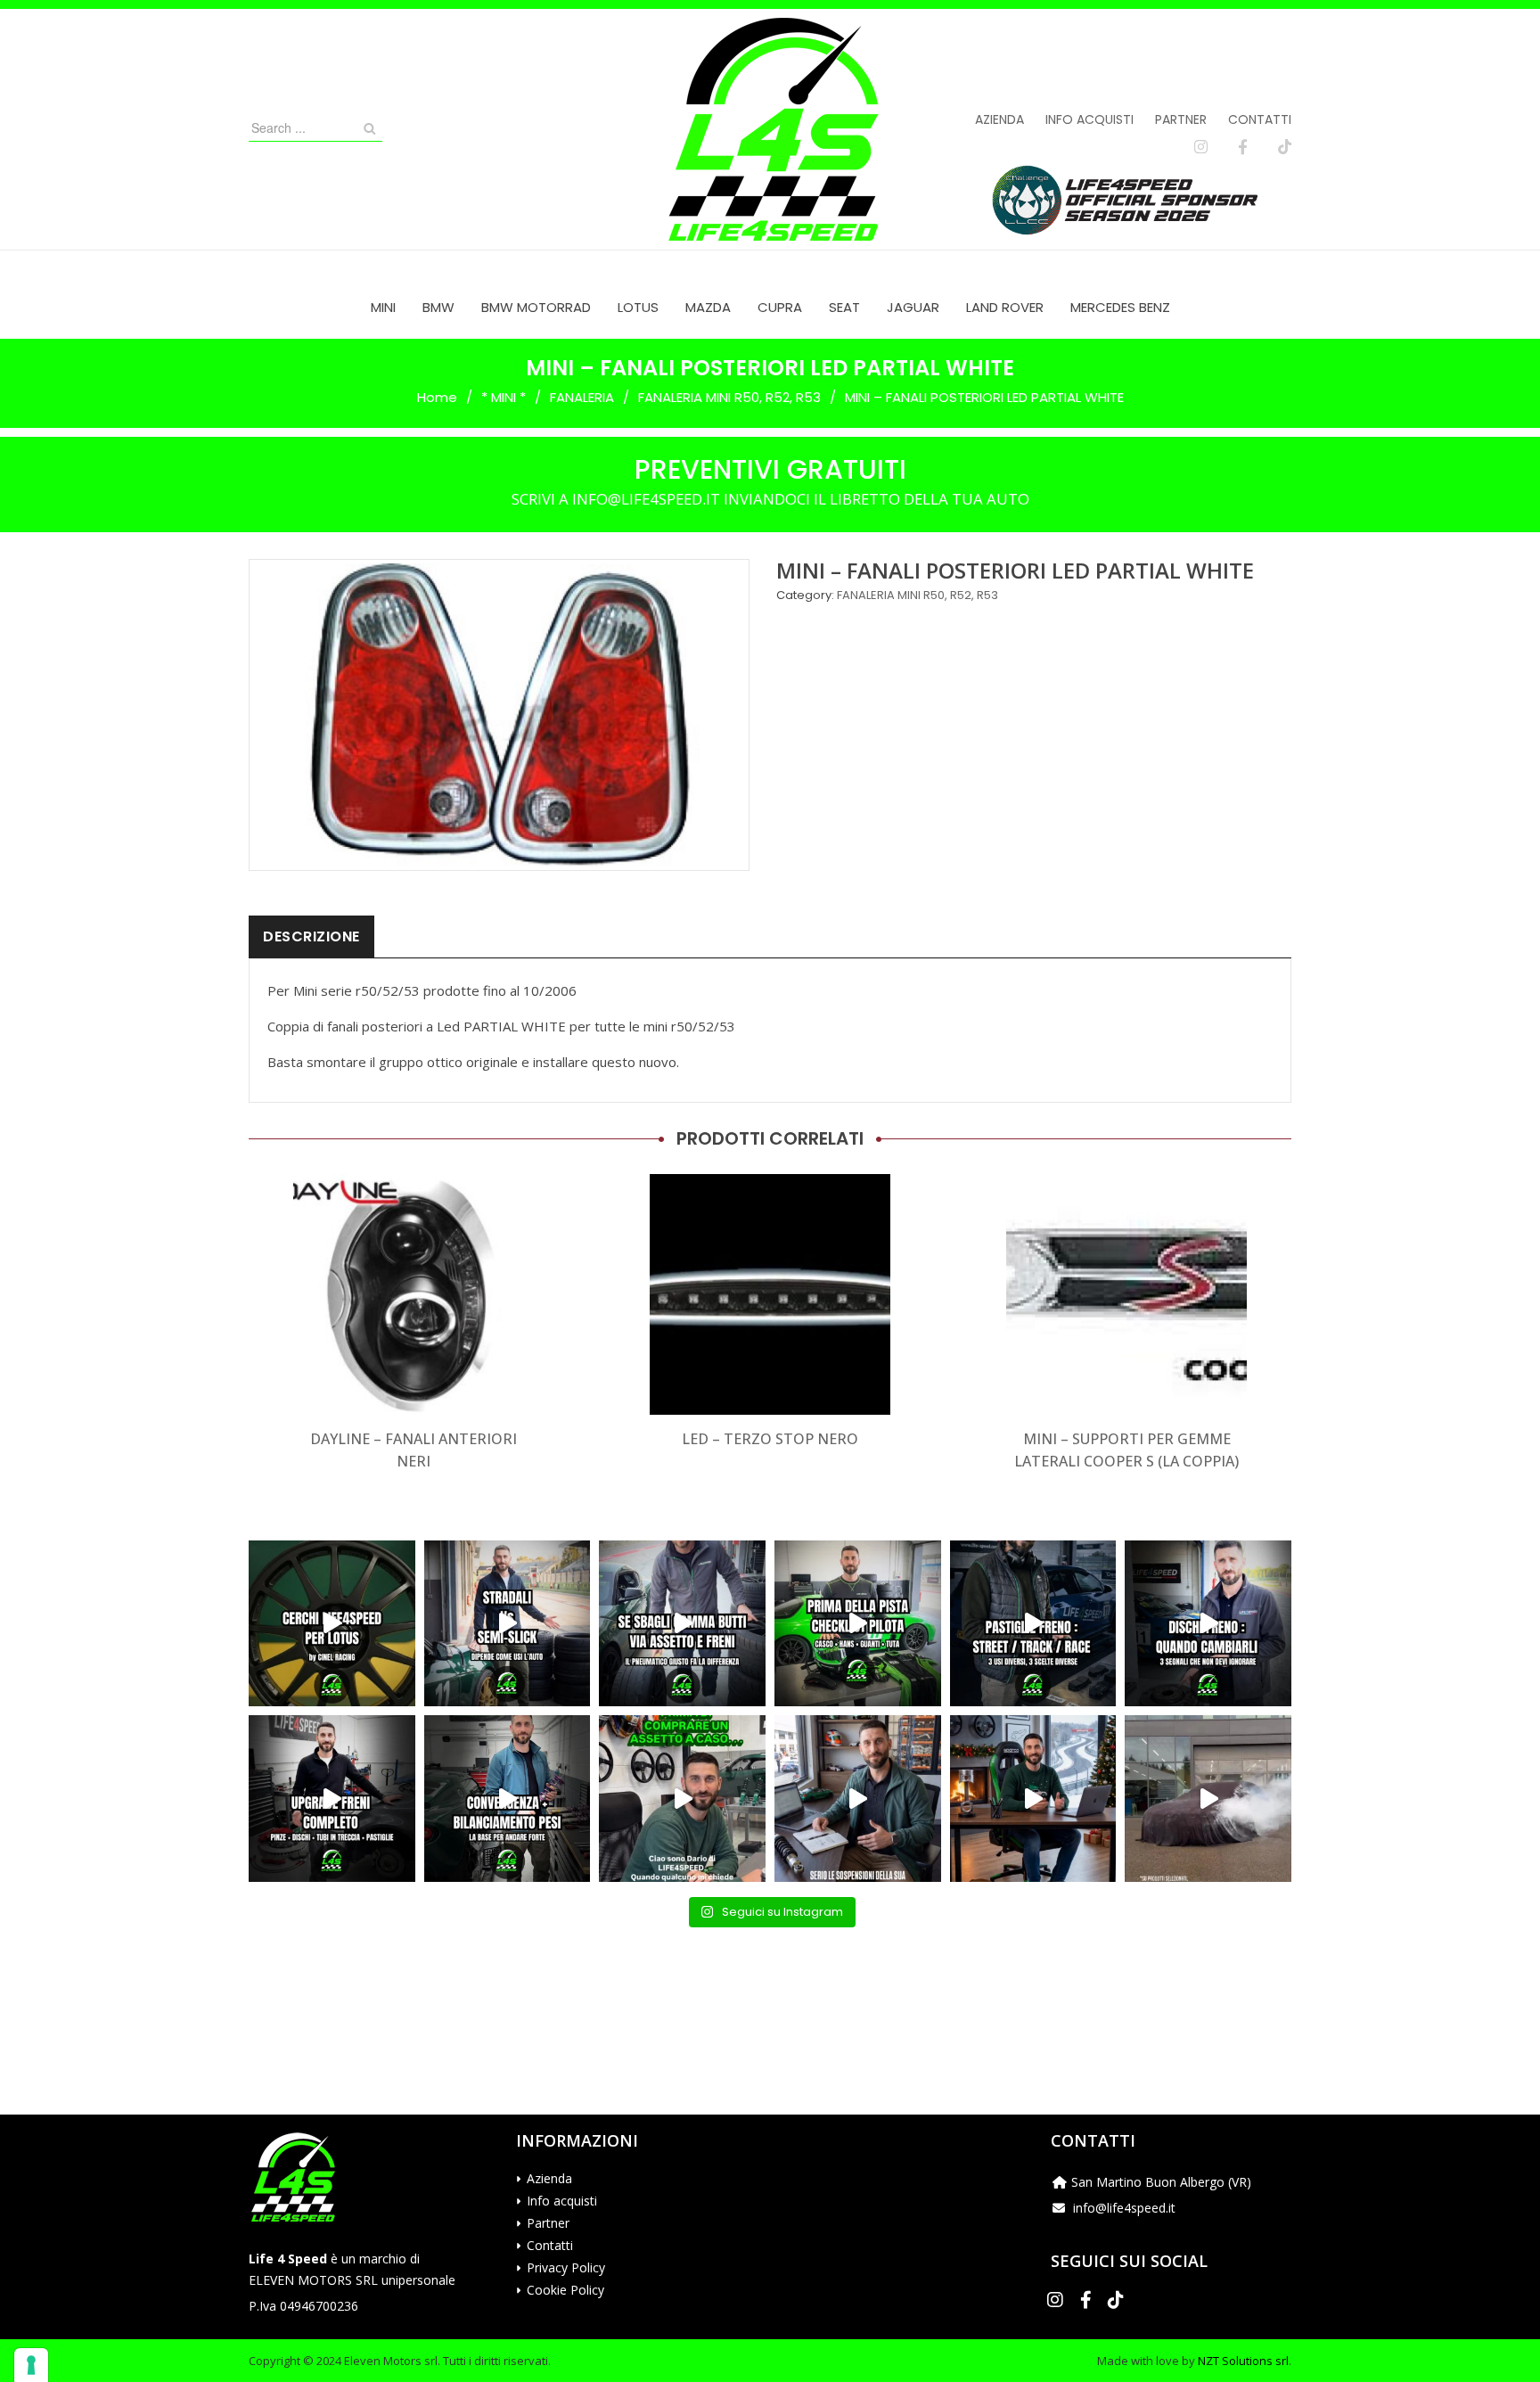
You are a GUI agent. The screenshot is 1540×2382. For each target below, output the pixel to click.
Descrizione (311, 936)
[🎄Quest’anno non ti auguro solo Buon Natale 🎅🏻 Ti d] (1033, 1799)
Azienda (999, 119)
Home (437, 397)
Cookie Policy (565, 2290)
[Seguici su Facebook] (1243, 147)
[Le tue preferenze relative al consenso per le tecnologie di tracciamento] (31, 2365)
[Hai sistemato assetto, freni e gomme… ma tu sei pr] (858, 1624)
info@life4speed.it (1124, 2208)
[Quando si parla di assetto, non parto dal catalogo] (682, 1799)
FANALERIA (582, 397)
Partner (1181, 119)
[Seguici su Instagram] (1201, 147)
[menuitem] (383, 307)
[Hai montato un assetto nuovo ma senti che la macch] (508, 1799)
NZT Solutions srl (1243, 2361)
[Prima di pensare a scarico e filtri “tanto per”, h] (858, 1799)
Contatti (1260, 119)
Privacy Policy (566, 2267)
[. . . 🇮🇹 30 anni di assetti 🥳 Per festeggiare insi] (1208, 1799)
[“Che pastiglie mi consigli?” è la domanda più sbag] (1033, 1624)
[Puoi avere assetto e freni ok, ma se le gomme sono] (682, 1624)
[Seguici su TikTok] (1285, 147)
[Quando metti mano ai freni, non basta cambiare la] (332, 1799)
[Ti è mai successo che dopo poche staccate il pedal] (1208, 1624)
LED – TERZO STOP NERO (770, 1439)
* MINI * (504, 397)
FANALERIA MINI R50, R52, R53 (729, 397)
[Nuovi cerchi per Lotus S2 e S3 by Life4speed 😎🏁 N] (332, 1624)
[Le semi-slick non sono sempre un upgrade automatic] (508, 1624)
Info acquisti (1089, 119)
